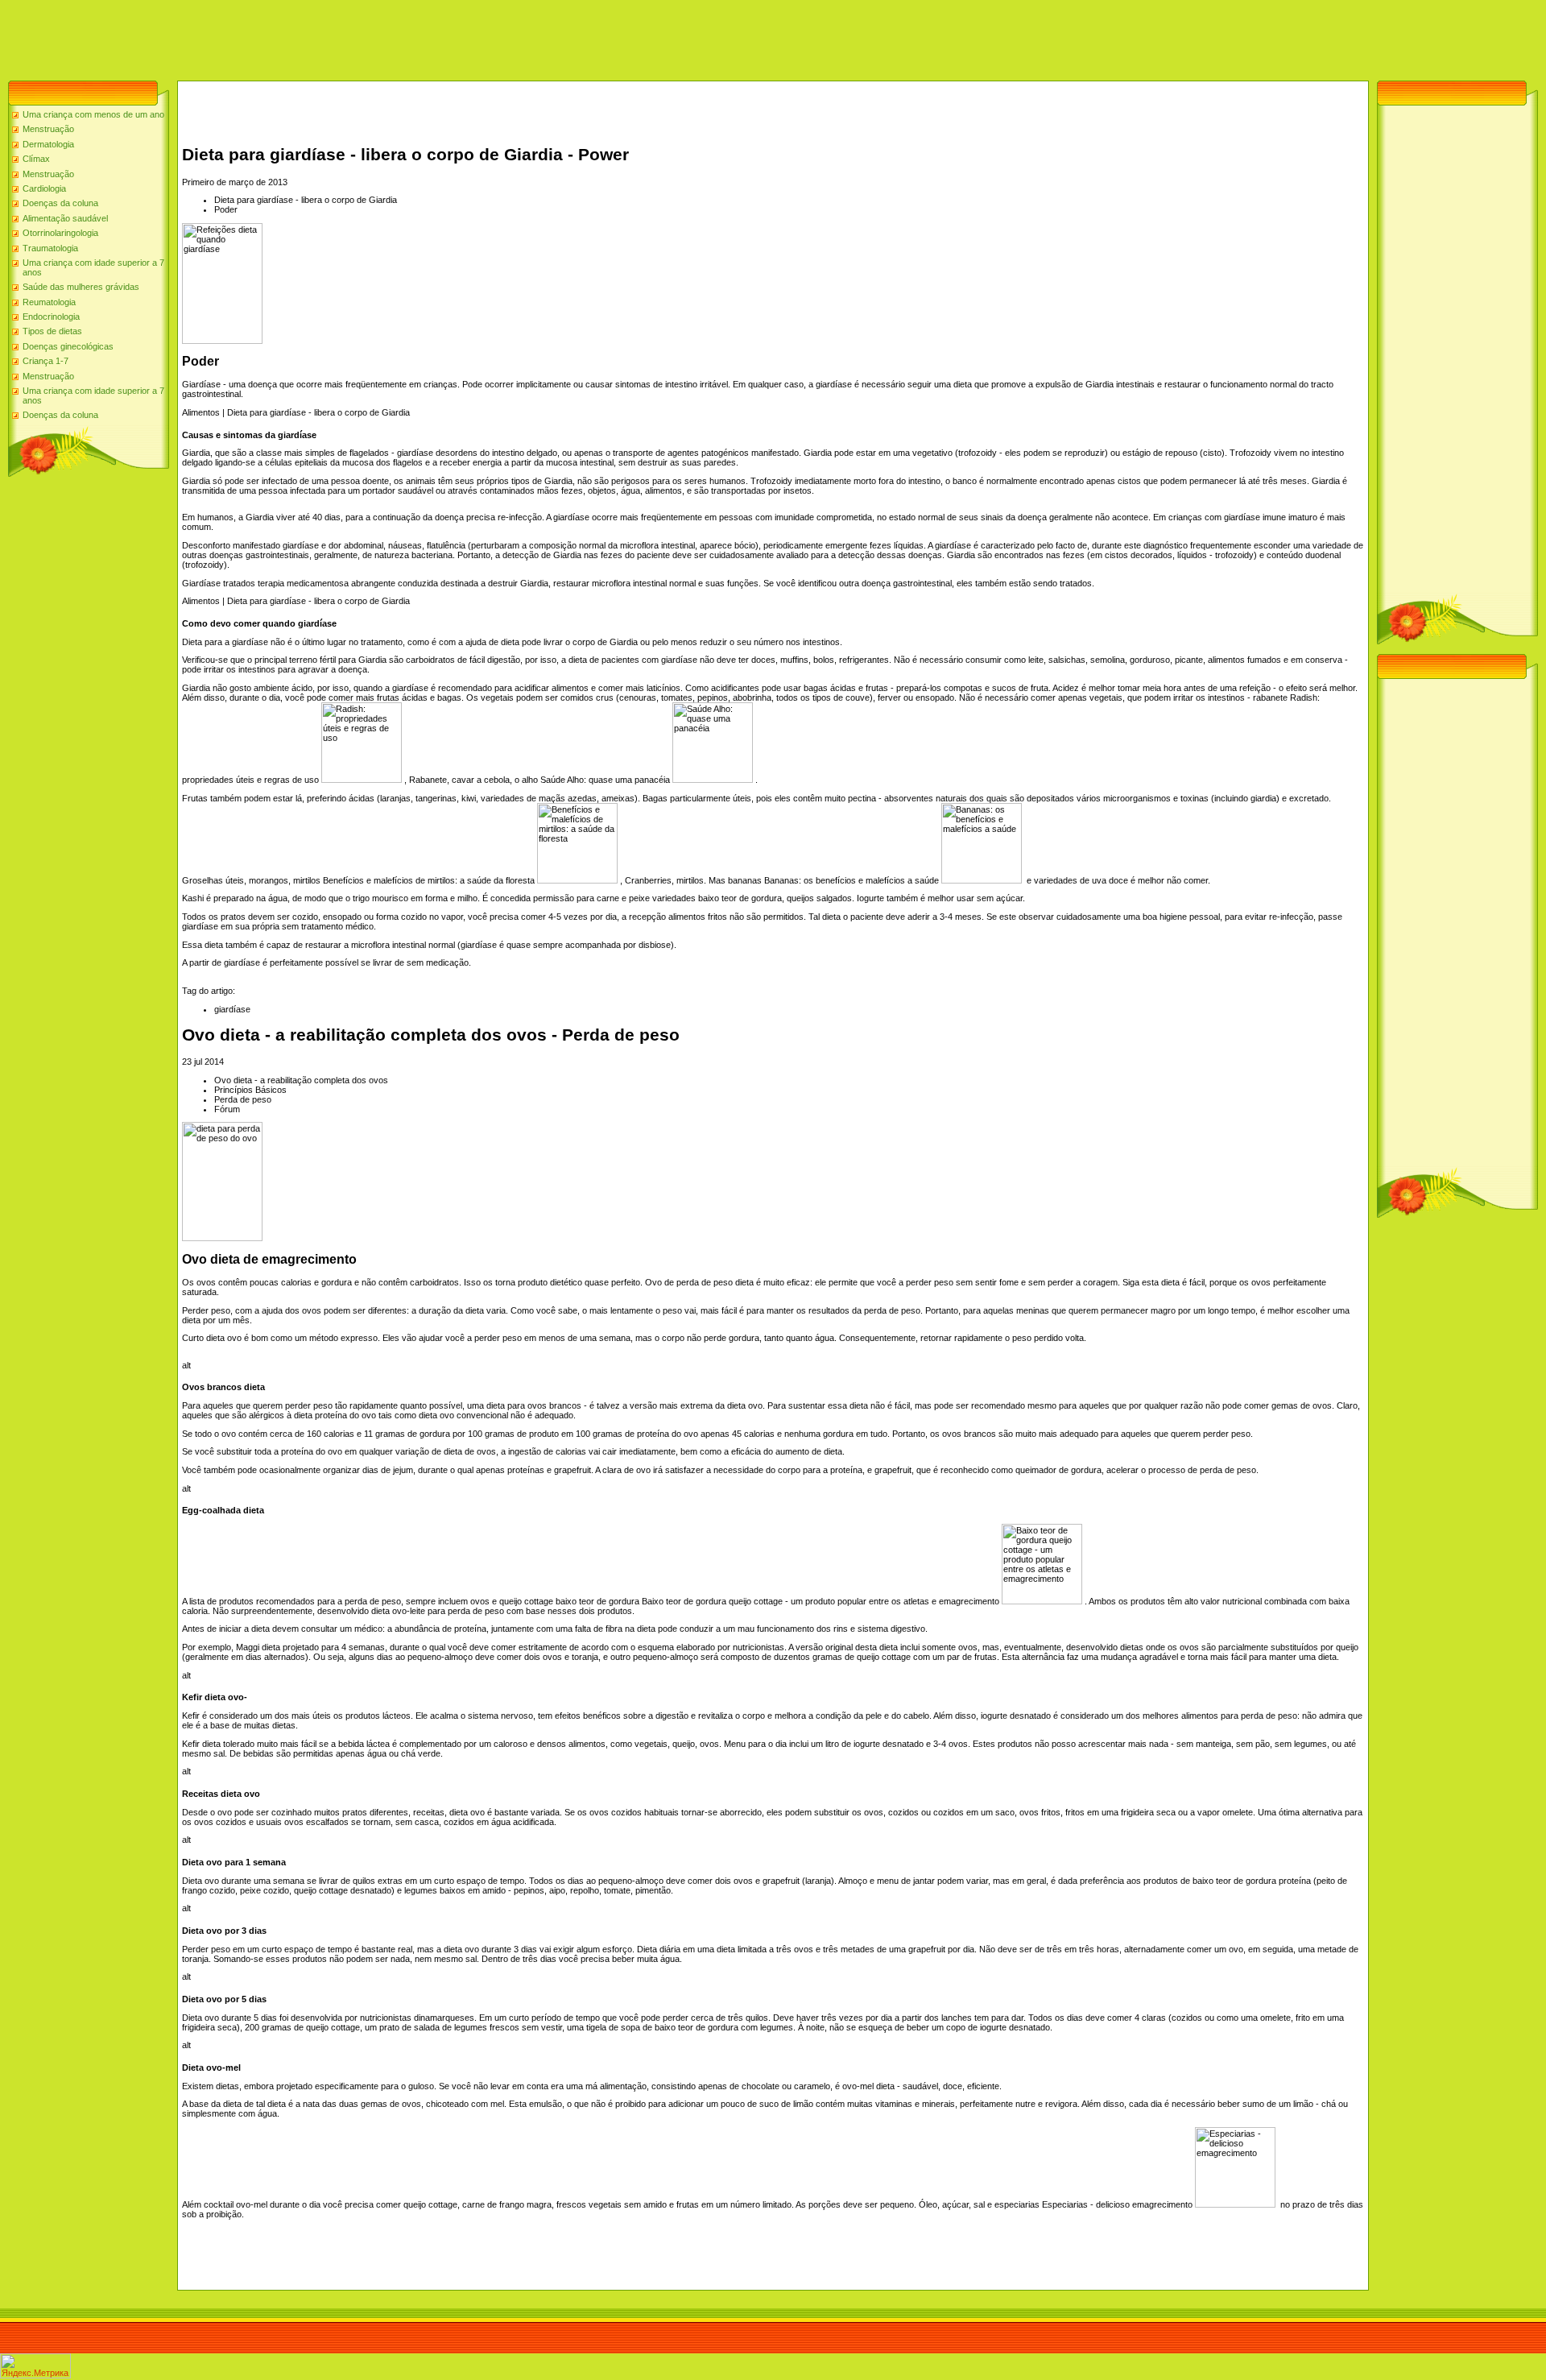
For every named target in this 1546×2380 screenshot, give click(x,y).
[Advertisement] (293, 36)
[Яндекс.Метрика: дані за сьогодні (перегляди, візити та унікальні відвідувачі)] (35, 2366)
